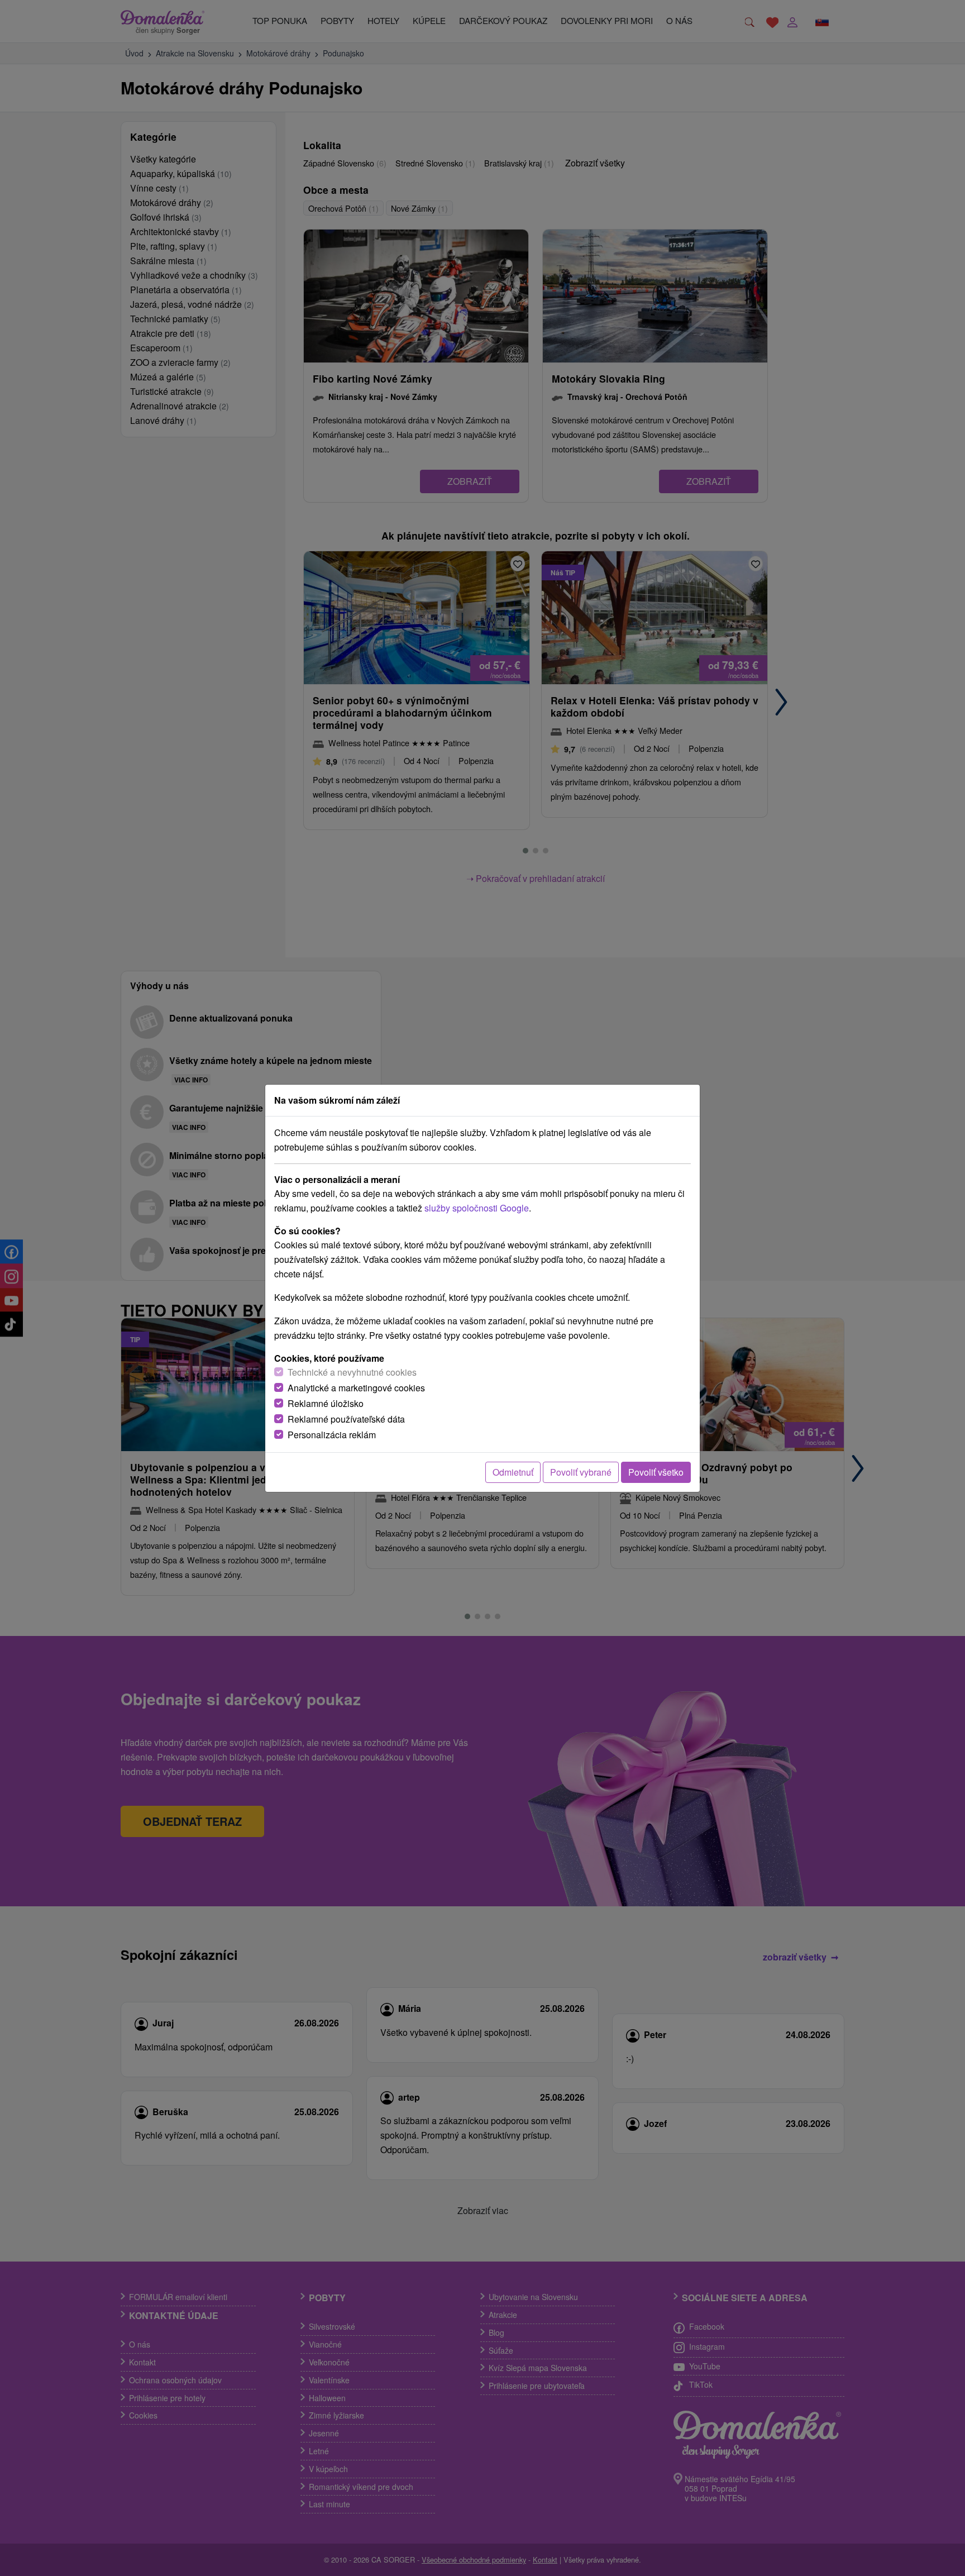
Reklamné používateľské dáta (346, 1419)
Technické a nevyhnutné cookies (352, 1372)
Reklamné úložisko (326, 1403)
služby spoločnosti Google (477, 1208)
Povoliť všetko (656, 1472)
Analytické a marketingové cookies (356, 1388)
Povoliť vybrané (581, 1472)
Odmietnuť (513, 1472)
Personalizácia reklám (332, 1435)
